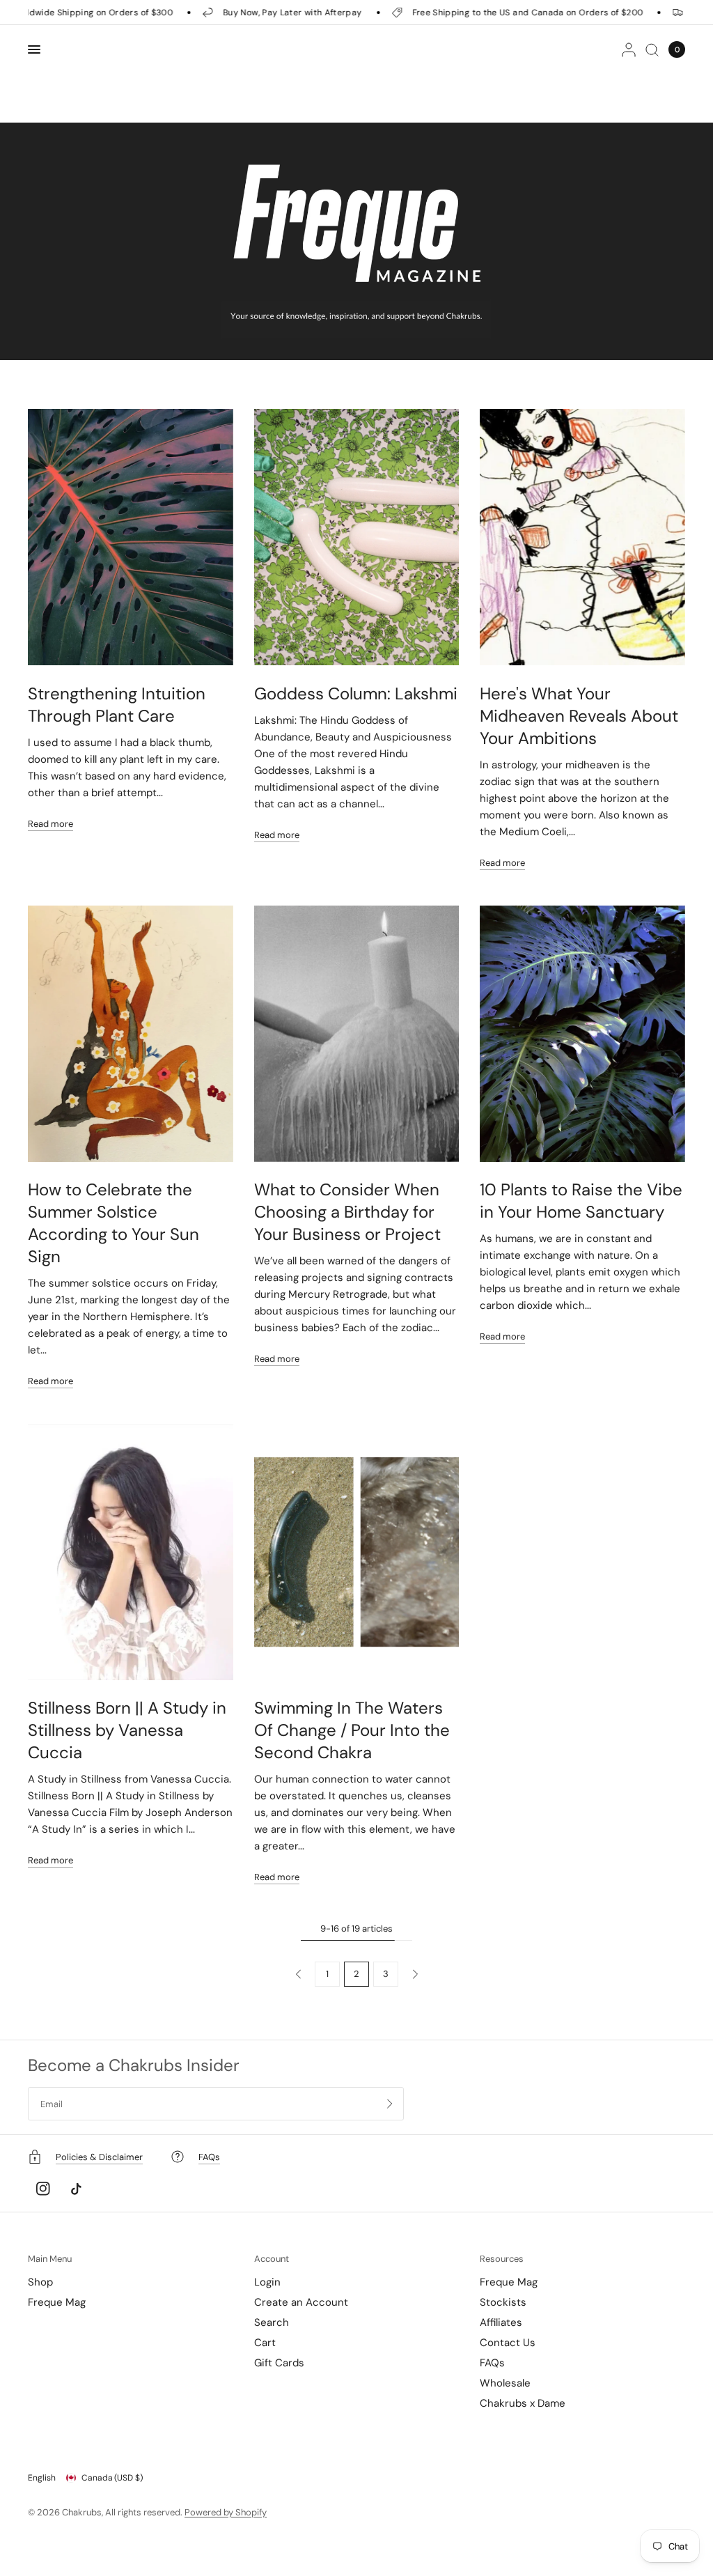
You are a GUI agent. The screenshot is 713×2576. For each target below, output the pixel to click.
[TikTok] (76, 2189)
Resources (502, 2259)
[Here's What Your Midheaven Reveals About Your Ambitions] (582, 537)
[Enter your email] (390, 2104)
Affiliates (501, 2322)
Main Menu (50, 2259)
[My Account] (629, 49)
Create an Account (301, 2302)
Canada (112, 2478)
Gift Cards (279, 2363)
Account (272, 2259)
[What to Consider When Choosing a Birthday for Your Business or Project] (357, 1034)
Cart (265, 2343)
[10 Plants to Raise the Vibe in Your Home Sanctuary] (582, 1034)
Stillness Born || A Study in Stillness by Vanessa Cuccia (127, 1730)
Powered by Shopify (226, 2512)
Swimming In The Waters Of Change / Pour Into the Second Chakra (352, 1730)
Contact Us (508, 2343)
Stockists (503, 2302)
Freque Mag (57, 2302)
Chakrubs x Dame (523, 2403)
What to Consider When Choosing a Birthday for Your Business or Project (347, 1212)
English (42, 2478)
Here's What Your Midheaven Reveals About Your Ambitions (579, 716)
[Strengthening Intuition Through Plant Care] (131, 537)
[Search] (652, 49)
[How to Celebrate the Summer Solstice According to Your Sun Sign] (131, 1034)
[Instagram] (43, 2189)
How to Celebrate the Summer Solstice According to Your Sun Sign (113, 1223)
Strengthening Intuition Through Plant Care (117, 705)
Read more (50, 824)
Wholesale (505, 2383)
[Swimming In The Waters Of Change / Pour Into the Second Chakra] (357, 1552)
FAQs (492, 2363)
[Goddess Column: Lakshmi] (357, 537)
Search (272, 2322)
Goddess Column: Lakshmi (356, 693)
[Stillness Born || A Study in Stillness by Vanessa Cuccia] (131, 1552)
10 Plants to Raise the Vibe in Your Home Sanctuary (581, 1201)
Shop (40, 2282)
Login (267, 2282)
